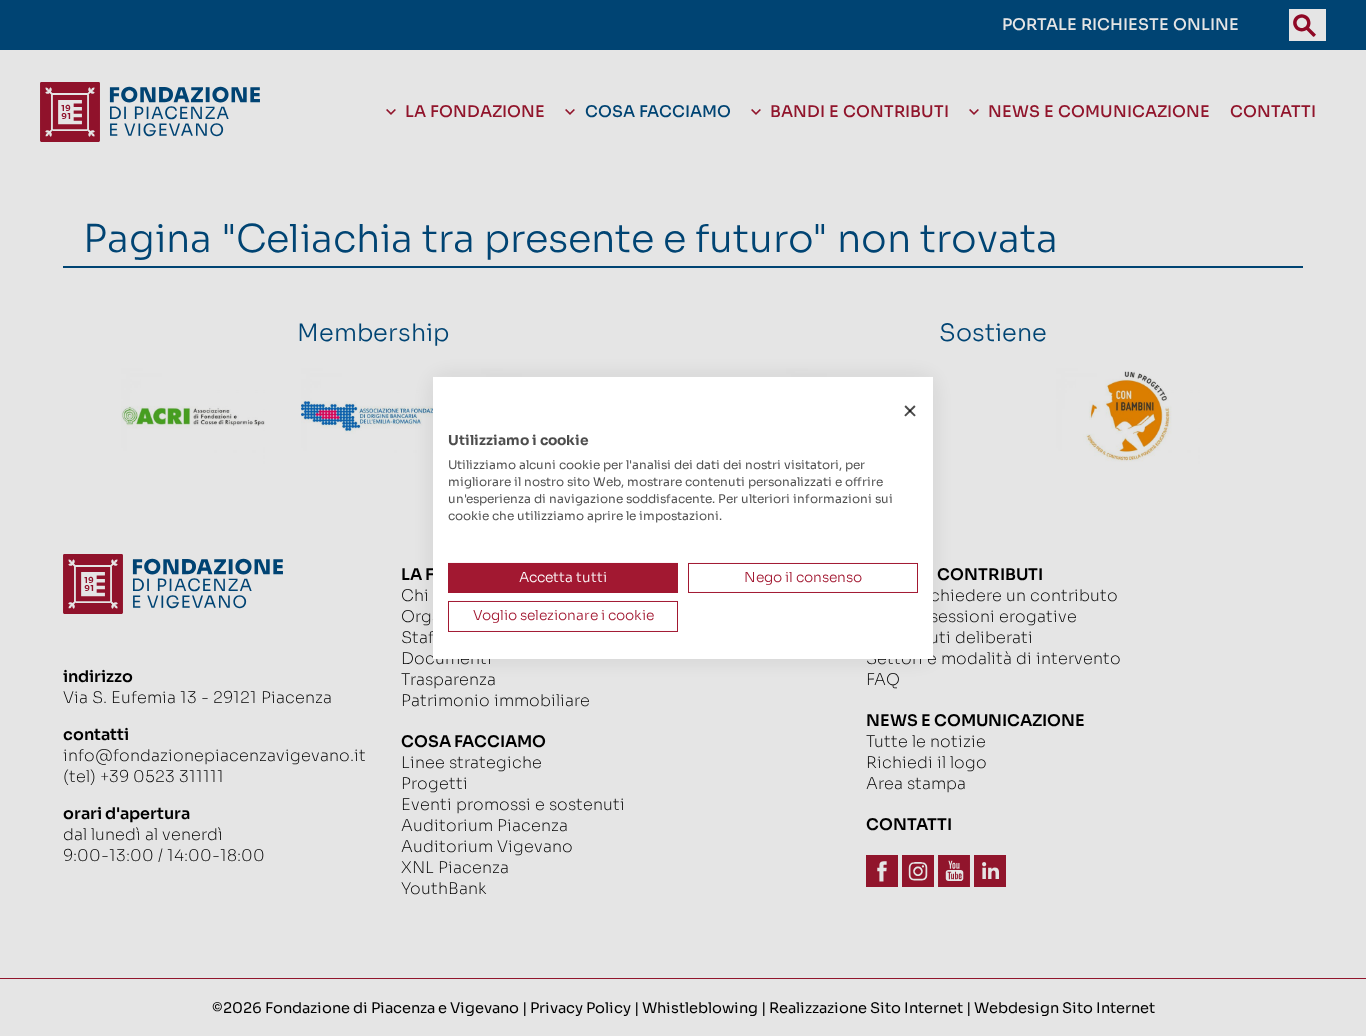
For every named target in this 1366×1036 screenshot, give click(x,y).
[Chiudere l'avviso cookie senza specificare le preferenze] (910, 411)
